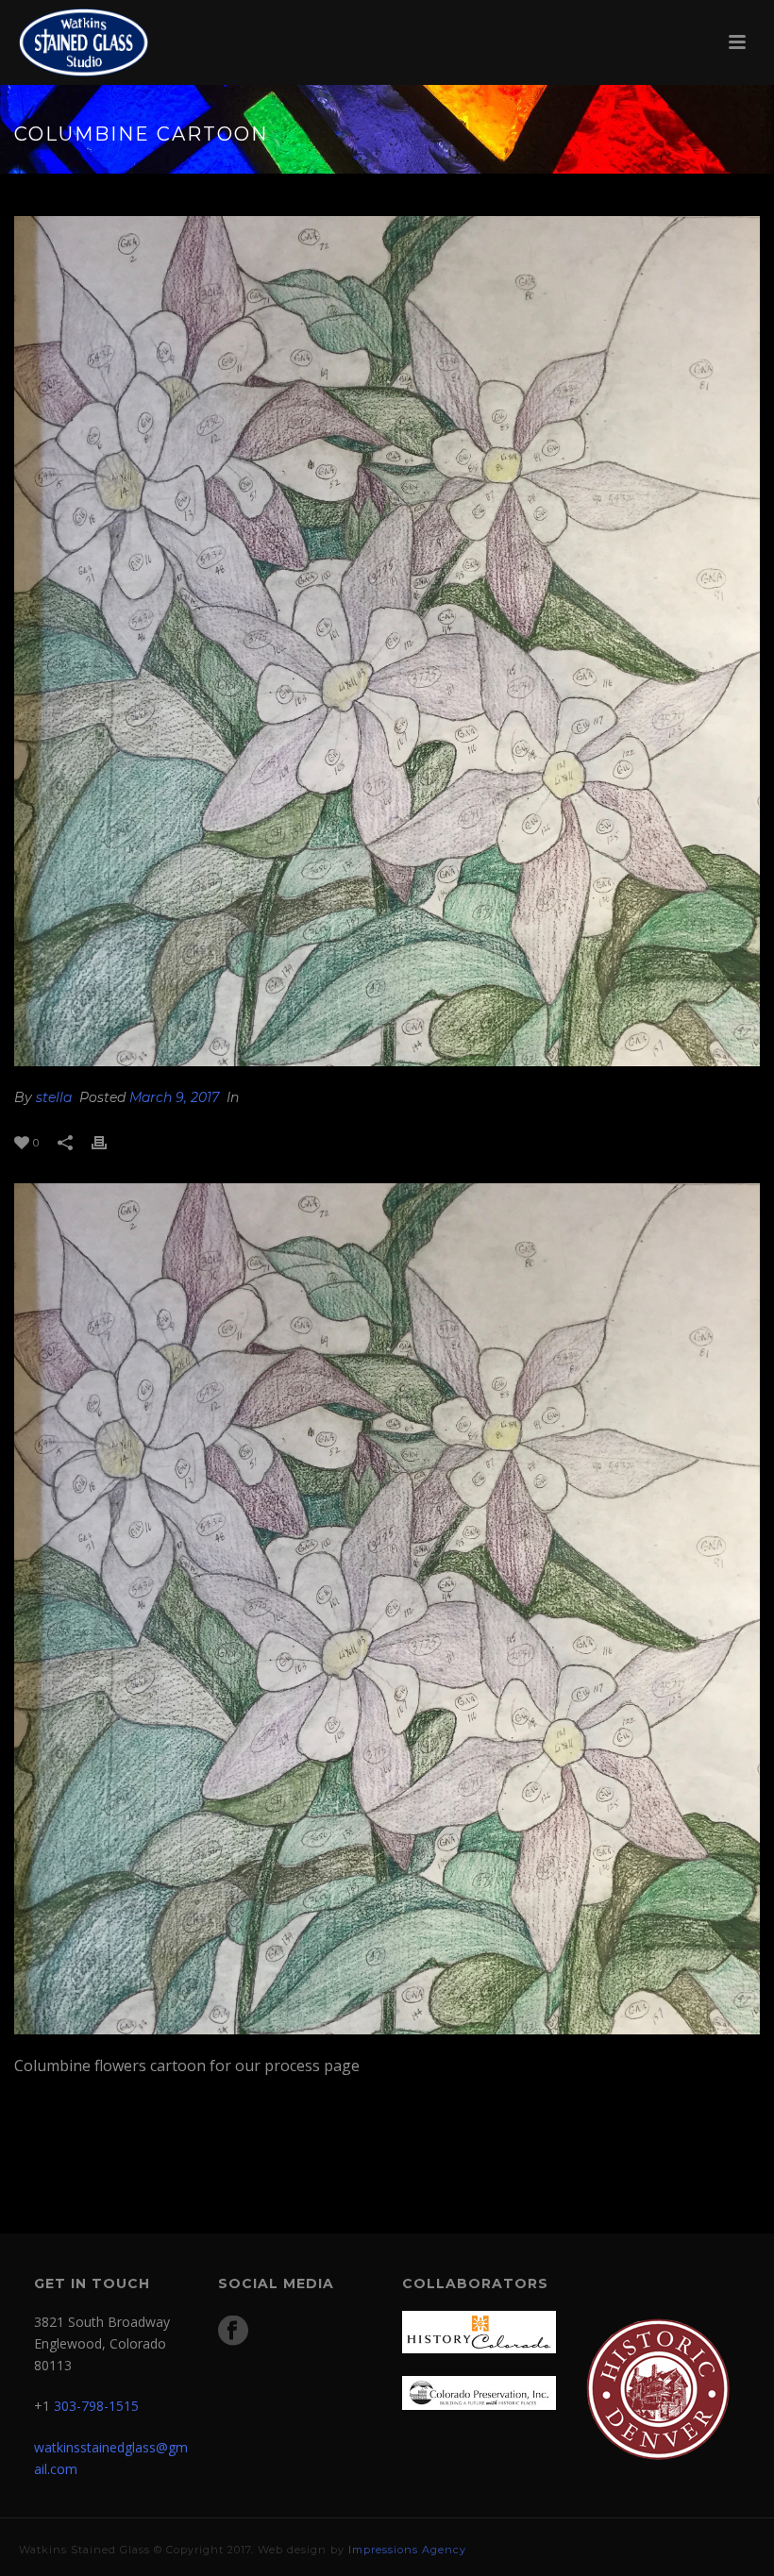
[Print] (109, 1142)
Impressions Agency (407, 2550)
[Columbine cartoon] (387, 641)
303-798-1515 (96, 2406)
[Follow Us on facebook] (233, 2332)
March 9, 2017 (174, 1097)
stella (54, 1097)
